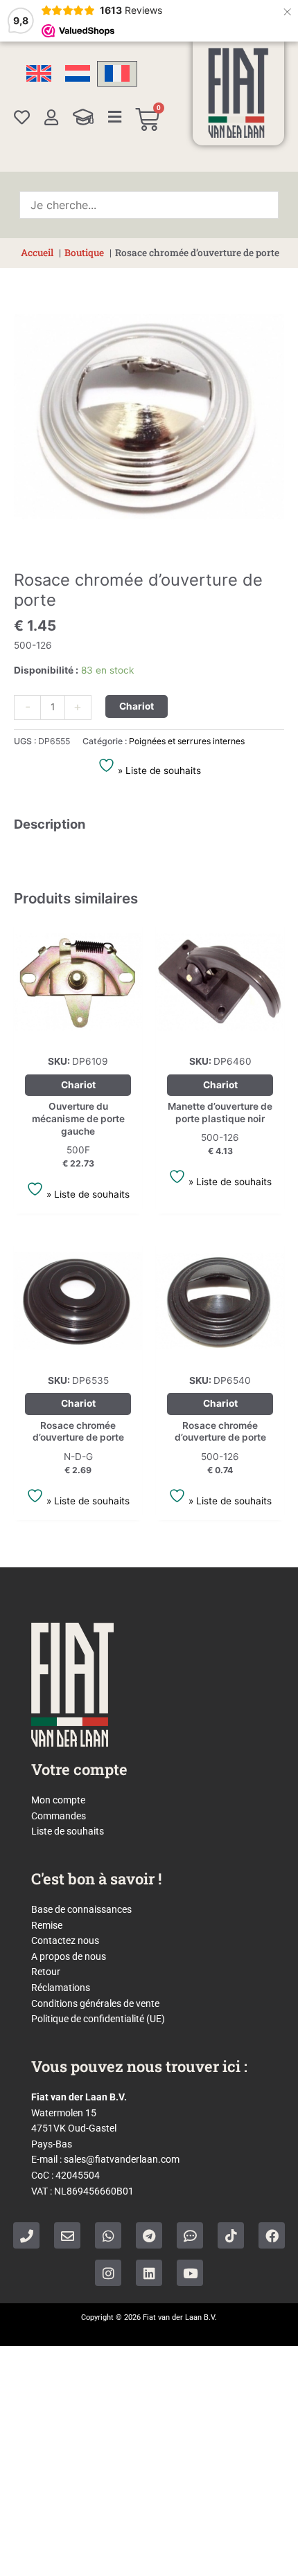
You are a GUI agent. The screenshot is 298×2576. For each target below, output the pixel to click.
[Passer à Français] (117, 74)
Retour (46, 1972)
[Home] (238, 93)
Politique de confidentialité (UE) (98, 2019)
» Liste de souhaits (158, 771)
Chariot (137, 706)
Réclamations (61, 1988)
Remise (47, 1925)
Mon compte (58, 1800)
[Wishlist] (22, 117)
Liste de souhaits (68, 1831)
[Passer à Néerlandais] (78, 74)
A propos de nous (69, 1956)
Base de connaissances (81, 1909)
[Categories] (115, 117)
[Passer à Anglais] (39, 74)
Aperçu (78, 1035)
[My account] (52, 117)
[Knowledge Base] (83, 117)
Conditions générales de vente (95, 2003)
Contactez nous (65, 1940)
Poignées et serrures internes (187, 741)
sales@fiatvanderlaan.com (122, 2159)
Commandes (59, 1816)
